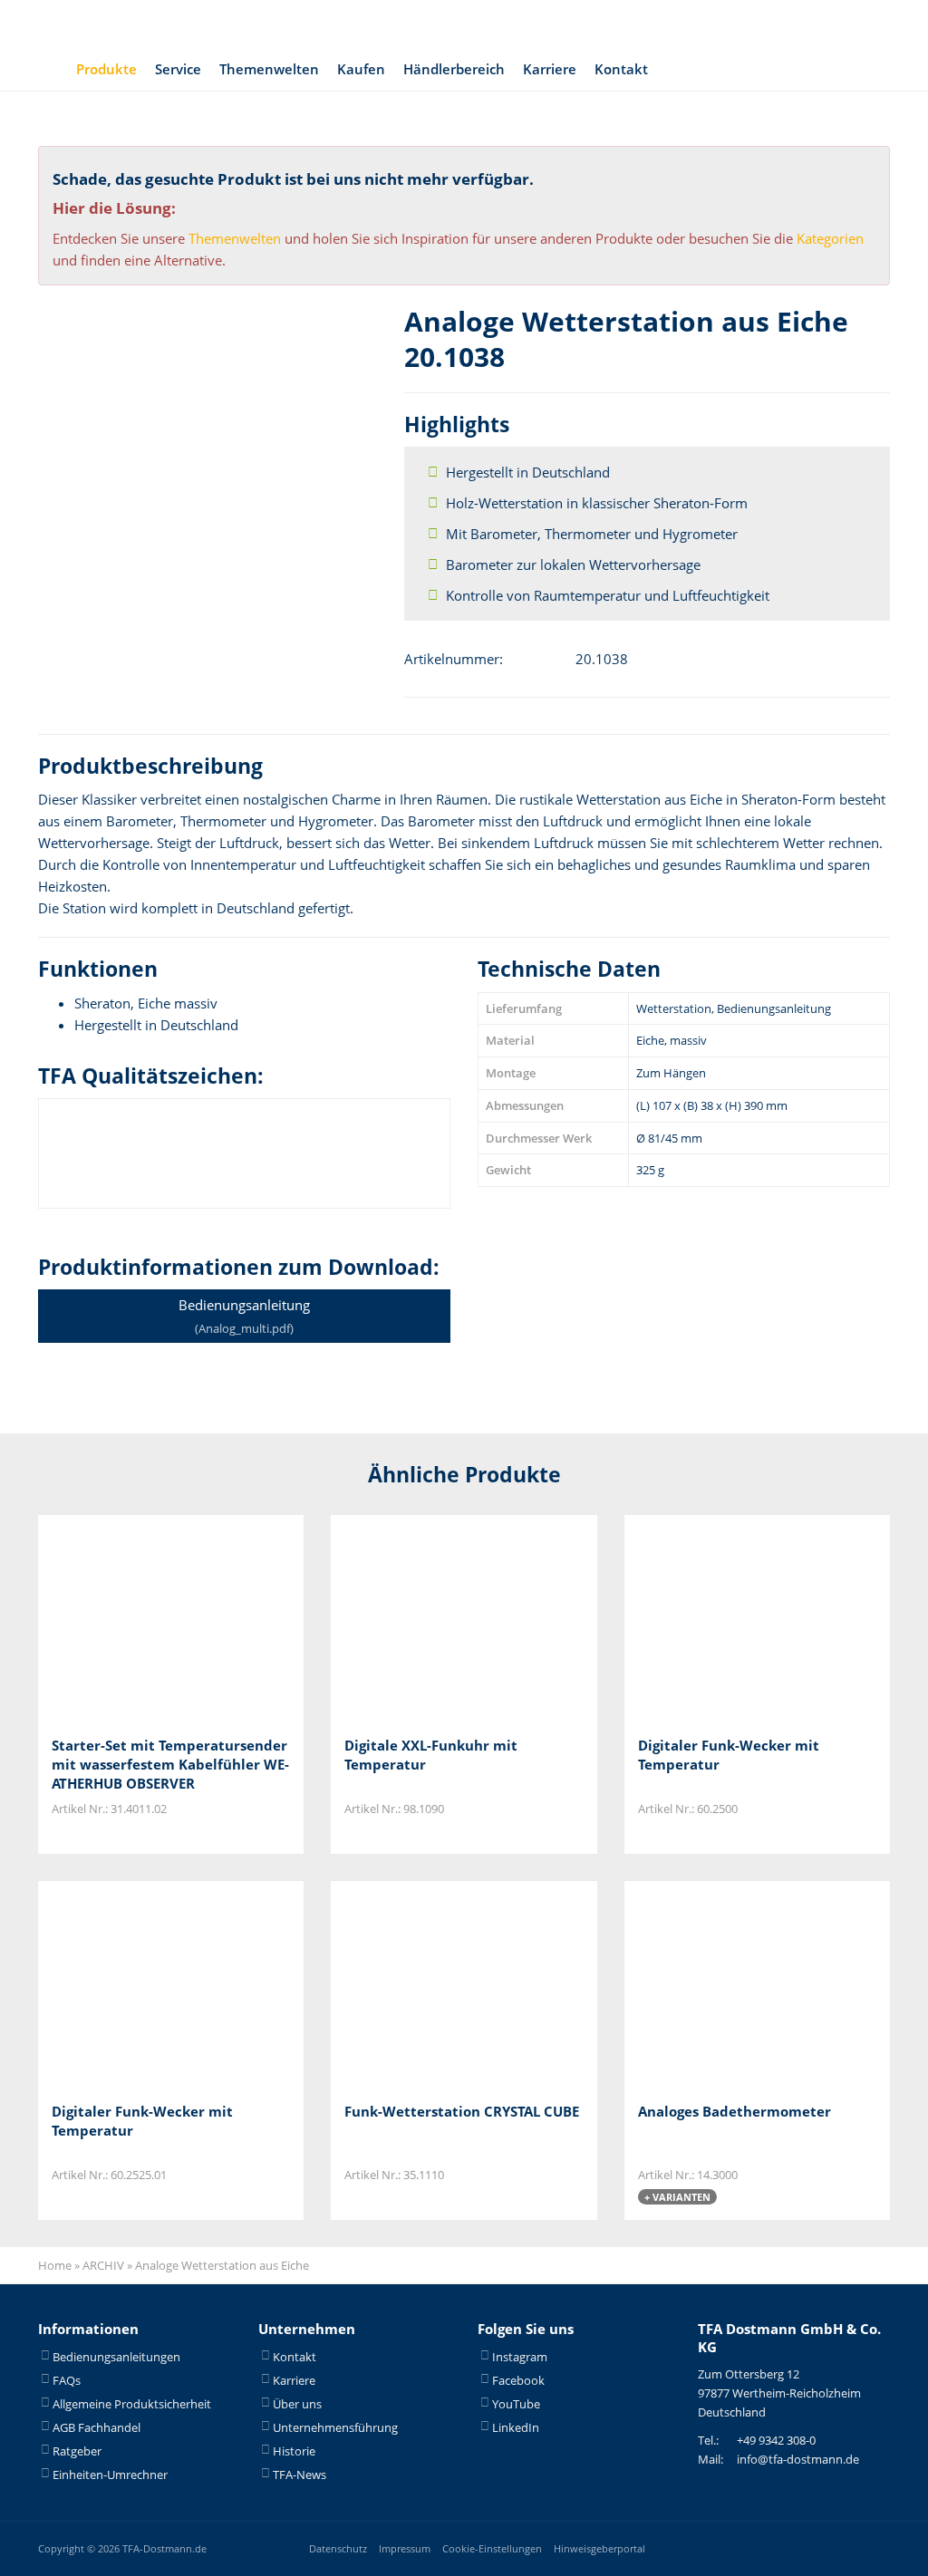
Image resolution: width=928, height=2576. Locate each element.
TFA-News (300, 2475)
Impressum (405, 2548)
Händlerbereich (454, 69)
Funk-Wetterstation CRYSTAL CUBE (462, 2111)
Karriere (550, 69)
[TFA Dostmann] (754, 24)
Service (178, 69)
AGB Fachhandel (97, 2427)
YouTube (516, 2404)
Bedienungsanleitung (244, 1316)
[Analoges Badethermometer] (728, 1985)
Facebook (518, 2380)
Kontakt (621, 69)
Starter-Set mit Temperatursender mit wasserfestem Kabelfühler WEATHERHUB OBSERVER (170, 1764)
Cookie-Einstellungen (492, 2548)
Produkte (106, 69)
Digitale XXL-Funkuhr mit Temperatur (431, 1755)
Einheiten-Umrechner (110, 2475)
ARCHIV (103, 2265)
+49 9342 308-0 (776, 2440)
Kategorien (830, 238)
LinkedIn (516, 2427)
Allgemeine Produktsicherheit (132, 2404)
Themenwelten (269, 69)
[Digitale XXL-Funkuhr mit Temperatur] (435, 1619)
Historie (294, 2451)
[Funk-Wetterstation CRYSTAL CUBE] (435, 1985)
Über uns (297, 2404)
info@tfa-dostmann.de (798, 2459)
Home (55, 2265)
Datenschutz (338, 2548)
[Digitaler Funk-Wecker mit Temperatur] (728, 1619)
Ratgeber (77, 2451)
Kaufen (361, 69)
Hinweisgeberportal (599, 2548)
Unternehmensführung (335, 2427)
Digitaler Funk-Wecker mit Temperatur (729, 1755)
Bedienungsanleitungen (116, 2357)
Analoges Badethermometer (735, 2111)
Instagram (520, 2357)
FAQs (67, 2380)
